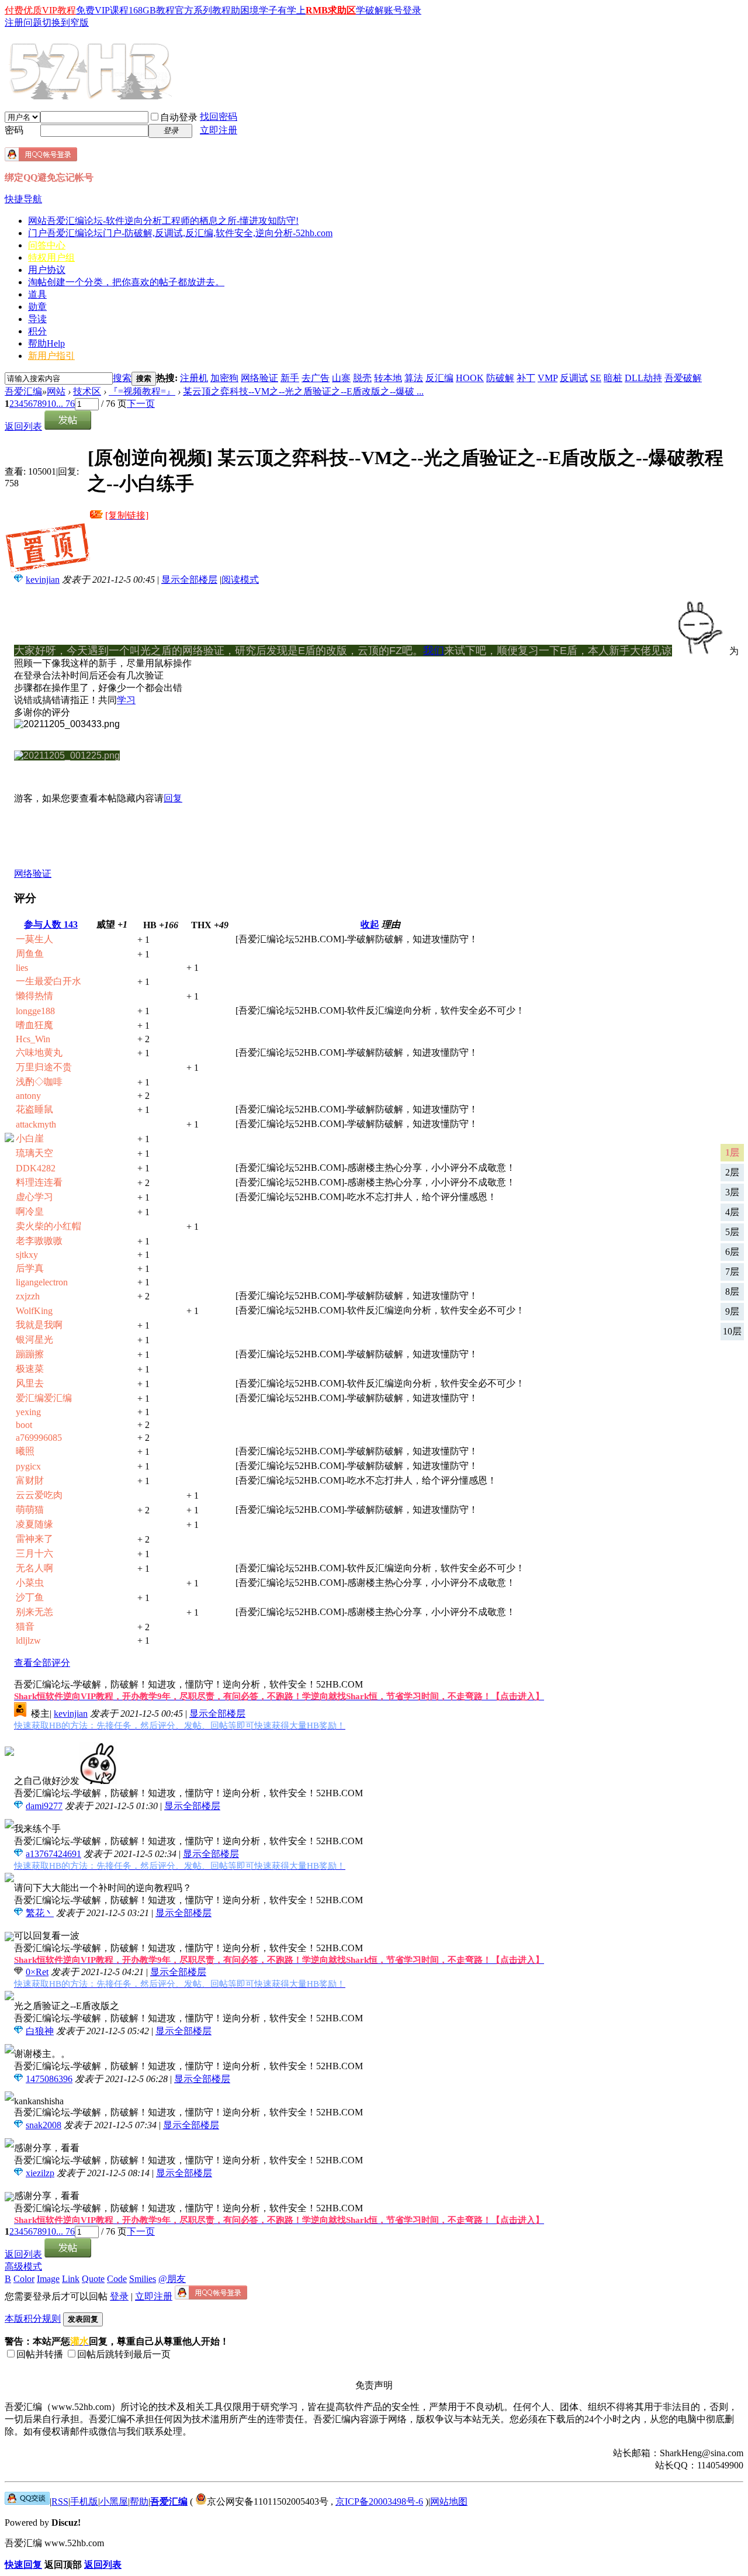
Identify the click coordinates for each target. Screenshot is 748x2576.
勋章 (37, 307)
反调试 (574, 378)
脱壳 (362, 378)
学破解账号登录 (389, 10)
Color (24, 2279)
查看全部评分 (42, 1663)
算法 (414, 378)
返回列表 (23, 426)
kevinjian (43, 580)
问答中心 (47, 245)
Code (117, 2279)
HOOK (470, 378)
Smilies (143, 2279)
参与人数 (51, 924)
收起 (370, 924)
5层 (732, 1232)
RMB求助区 (331, 10)
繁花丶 (40, 1913)
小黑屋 (114, 2501)
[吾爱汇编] (92, 95)
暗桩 (613, 378)
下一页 (141, 404)
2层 (732, 1172)
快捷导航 (23, 199)
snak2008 (44, 2125)
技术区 (87, 391)
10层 (732, 1331)
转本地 (388, 378)
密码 (14, 130)
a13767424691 (53, 1854)
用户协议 (47, 270)
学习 (126, 700)
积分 (37, 331)
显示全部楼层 (189, 580)
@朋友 (172, 2279)
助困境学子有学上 (268, 10)
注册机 (194, 378)
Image (48, 2279)
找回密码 (219, 117)
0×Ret (37, 1972)
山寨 (341, 378)
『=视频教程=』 (142, 391)
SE (596, 378)
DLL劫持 (643, 378)
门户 (180, 233)
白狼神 (40, 2031)
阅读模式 (240, 580)
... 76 (65, 404)
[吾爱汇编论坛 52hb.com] (27, 2501)
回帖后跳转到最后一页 (124, 2354)
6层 (732, 1252)
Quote (93, 2279)
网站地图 (449, 2501)
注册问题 (23, 23)
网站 (163, 221)
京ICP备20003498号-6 (379, 2501)
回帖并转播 (40, 2354)
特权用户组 (51, 257)
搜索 (122, 378)
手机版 (84, 2501)
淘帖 (126, 282)
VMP (548, 378)
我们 (434, 651)
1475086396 (49, 2079)
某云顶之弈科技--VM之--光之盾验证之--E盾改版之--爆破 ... (303, 391)
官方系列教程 (203, 10)
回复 (173, 798)
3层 (732, 1192)
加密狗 (224, 378)
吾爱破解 (683, 378)
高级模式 (23, 2266)
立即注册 (219, 130)
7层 (732, 1272)
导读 (37, 319)
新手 (290, 378)
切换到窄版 (65, 23)
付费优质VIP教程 (40, 10)
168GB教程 (152, 10)
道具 (37, 294)
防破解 (500, 378)
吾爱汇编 (23, 391)
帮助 (46, 343)
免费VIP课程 (102, 10)
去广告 (316, 378)
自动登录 (179, 117)
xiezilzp (40, 2173)
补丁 (526, 378)
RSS (60, 2501)
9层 (732, 1311)
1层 (732, 1152)
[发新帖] (68, 426)
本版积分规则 (33, 2319)
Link (71, 2279)
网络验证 (259, 378)
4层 (732, 1212)
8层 (732, 1292)
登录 (119, 2296)
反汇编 (439, 378)
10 (51, 404)
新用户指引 (51, 356)
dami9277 (44, 1806)
